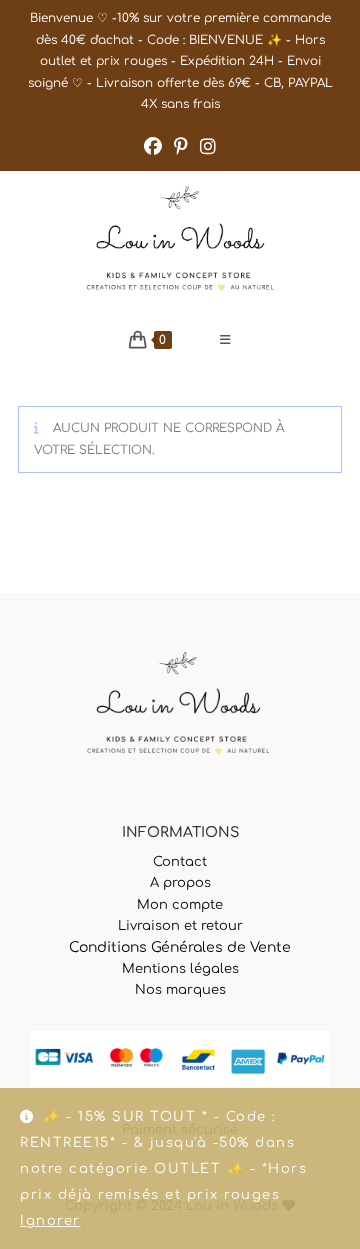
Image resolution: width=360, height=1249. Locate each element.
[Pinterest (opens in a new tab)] (181, 147)
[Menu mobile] (226, 340)
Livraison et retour (180, 926)
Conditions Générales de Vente (180, 947)
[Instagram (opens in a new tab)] (208, 147)
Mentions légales (180, 969)
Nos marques (180, 990)
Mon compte (180, 905)
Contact (180, 862)
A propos (180, 883)
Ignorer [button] (50, 1221)
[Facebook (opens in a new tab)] (153, 147)
